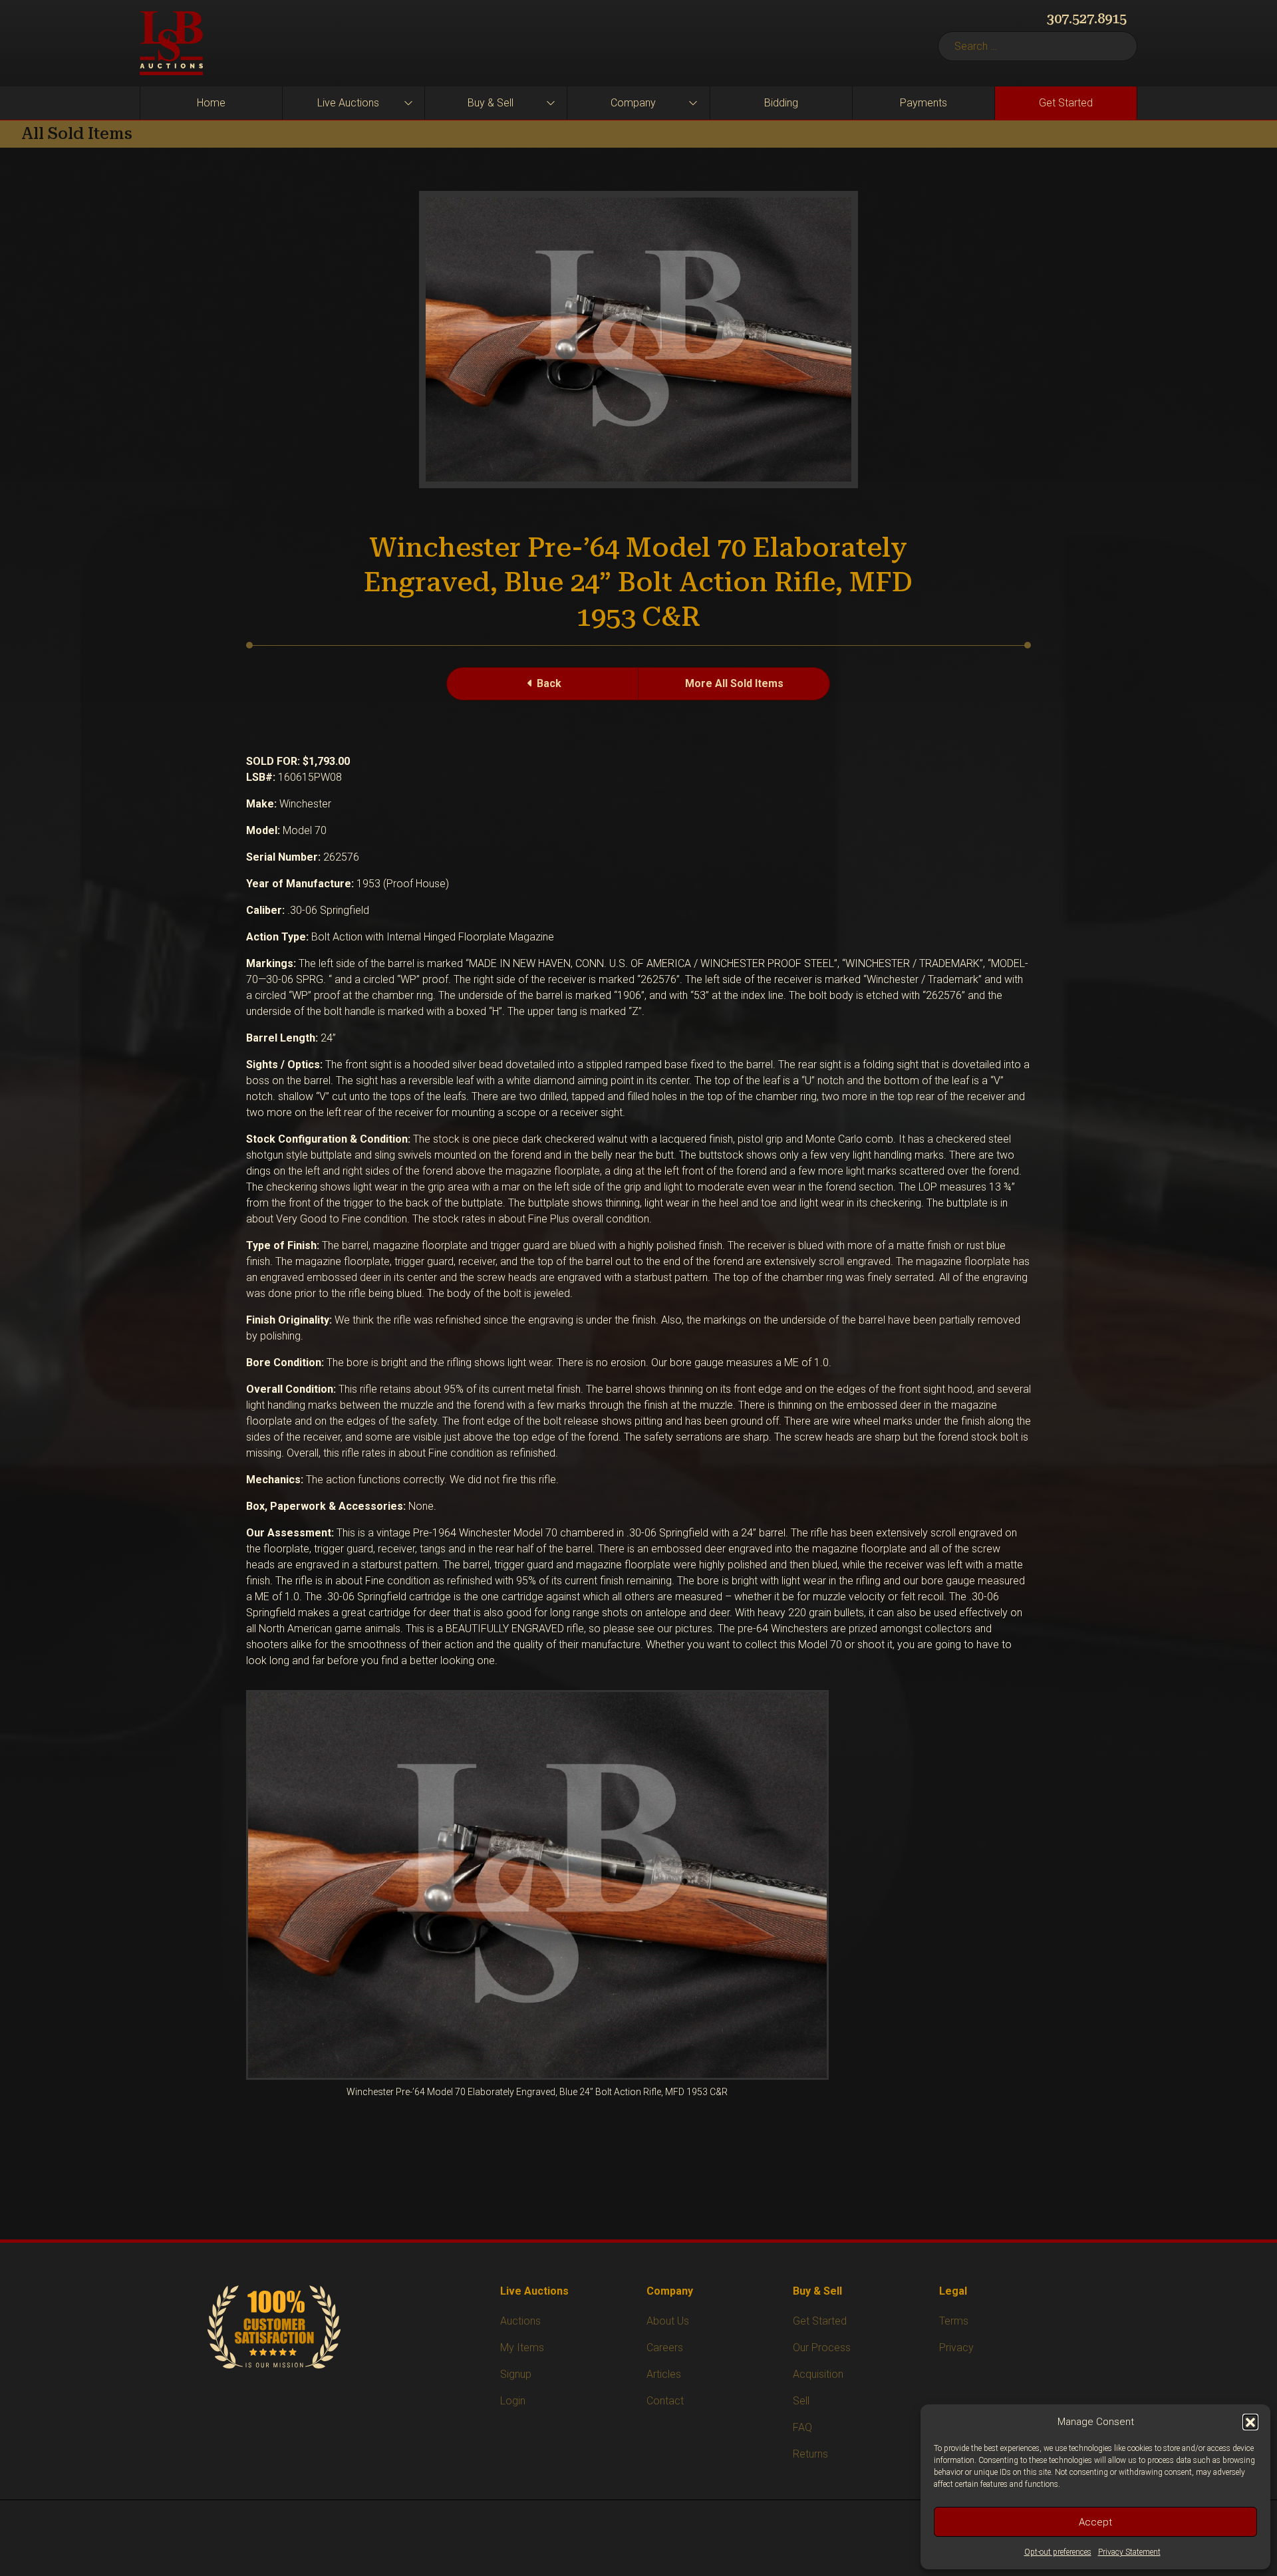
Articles (664, 2374)
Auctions (520, 2321)
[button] (1250, 2422)
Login (513, 2401)
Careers (665, 2348)
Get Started (1066, 103)
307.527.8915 (1087, 19)
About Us (668, 2321)
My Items (522, 2348)
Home (211, 103)
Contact (665, 2401)
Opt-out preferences (1058, 2552)
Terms (954, 2321)
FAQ (802, 2427)
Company (633, 103)
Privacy (956, 2348)
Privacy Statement (1129, 2552)
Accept (1095, 2522)
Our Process (822, 2348)
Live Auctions (348, 103)
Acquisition (818, 2374)
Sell (801, 2401)
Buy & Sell (491, 103)
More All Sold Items (734, 683)
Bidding (781, 103)
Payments (923, 103)
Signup (516, 2374)
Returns (810, 2454)
